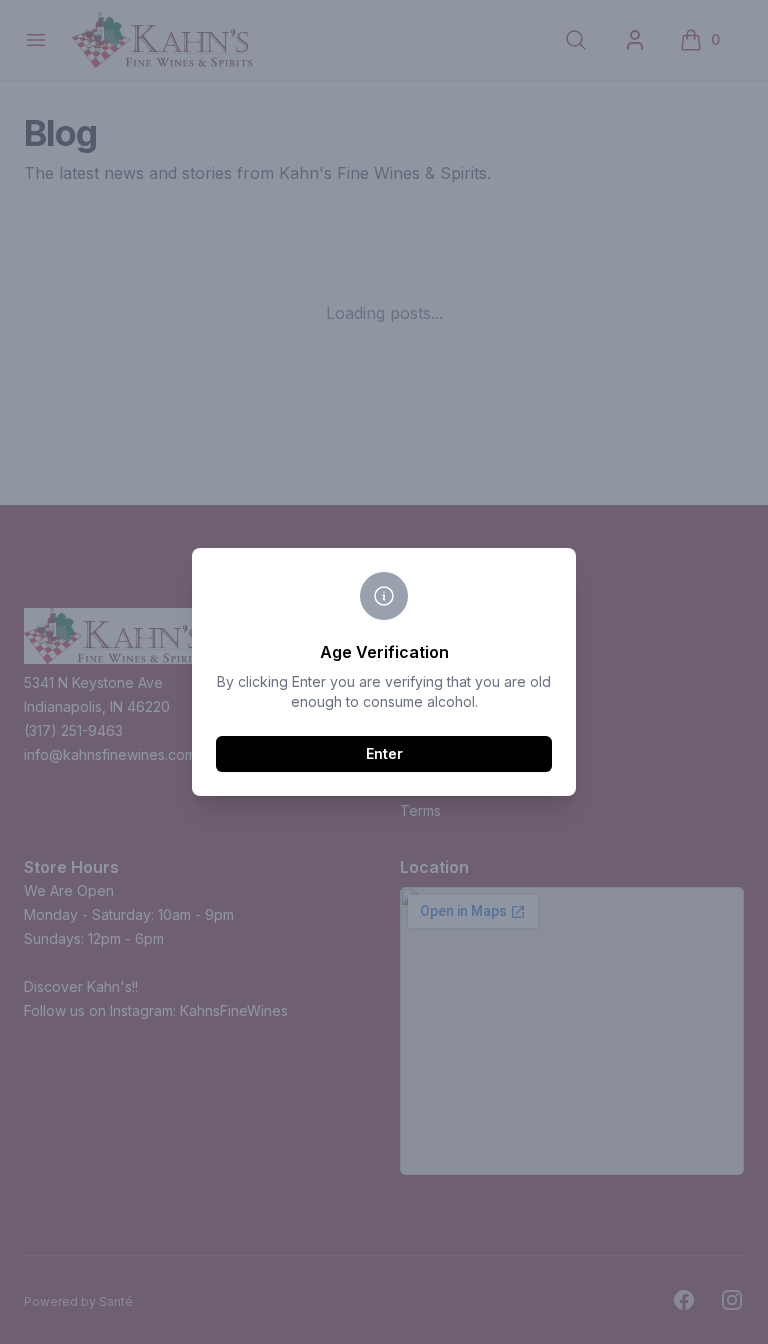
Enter (384, 753)
